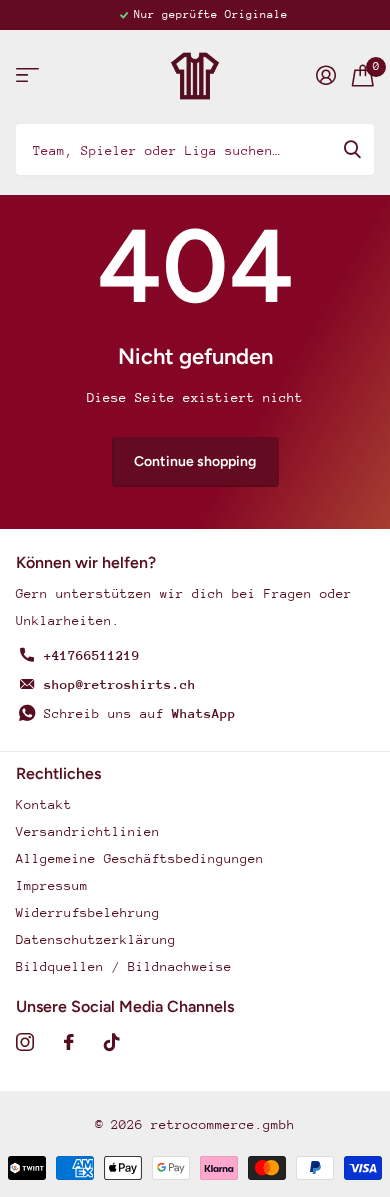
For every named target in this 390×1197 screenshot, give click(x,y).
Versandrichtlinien (88, 831)
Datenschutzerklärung (96, 939)
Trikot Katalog (27, 75)
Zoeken (352, 149)
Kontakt (44, 804)
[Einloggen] (326, 75)
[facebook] (69, 1042)
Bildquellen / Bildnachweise (124, 966)
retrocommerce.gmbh (223, 1124)
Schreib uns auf (140, 713)
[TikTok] (112, 1042)
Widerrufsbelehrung (88, 912)
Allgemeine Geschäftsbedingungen (140, 858)
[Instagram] (25, 1042)
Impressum (52, 885)
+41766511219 (92, 655)
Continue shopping (195, 461)
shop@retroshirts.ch (120, 684)
